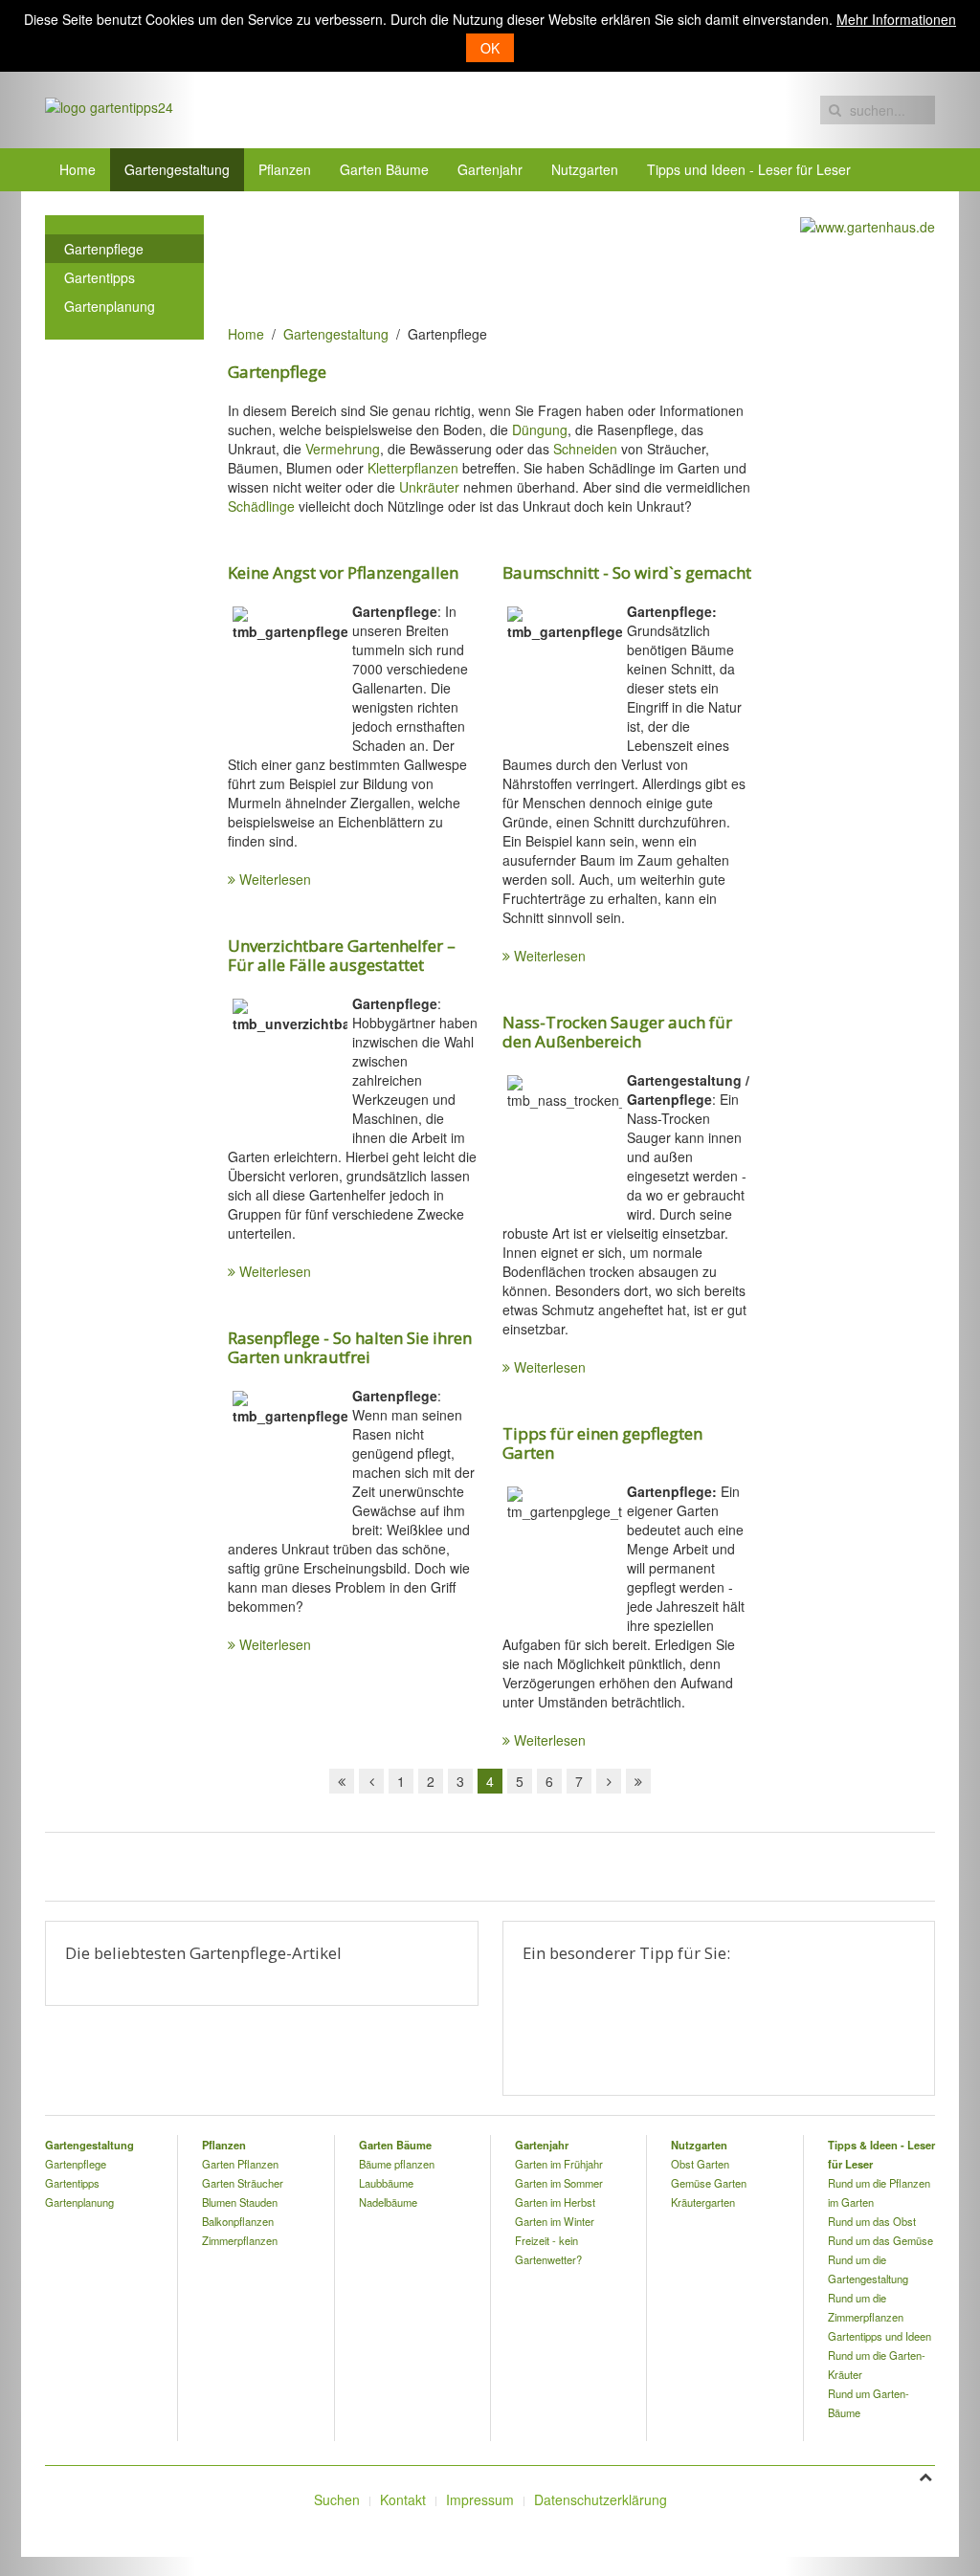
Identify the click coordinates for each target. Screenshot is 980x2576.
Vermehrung (343, 449)
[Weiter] (609, 1781)
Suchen (337, 2499)
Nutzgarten (585, 169)
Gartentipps (100, 277)
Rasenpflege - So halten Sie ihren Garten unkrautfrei (350, 1347)
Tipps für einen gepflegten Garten (602, 1443)
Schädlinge (261, 506)
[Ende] (638, 1781)
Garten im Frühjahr (559, 2164)
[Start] (342, 1781)
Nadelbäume (388, 2202)
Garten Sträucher (243, 2183)
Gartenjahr (490, 169)
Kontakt (403, 2499)
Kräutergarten (703, 2202)
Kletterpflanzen (413, 468)
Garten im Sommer (559, 2183)
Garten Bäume (384, 169)
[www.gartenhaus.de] (868, 225)
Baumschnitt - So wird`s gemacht (627, 572)
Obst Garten (700, 2164)
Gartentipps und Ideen (880, 2336)
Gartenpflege (104, 249)
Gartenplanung (110, 306)
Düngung (540, 429)
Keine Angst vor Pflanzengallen (343, 572)
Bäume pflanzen (397, 2164)
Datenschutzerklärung (601, 2499)
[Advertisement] (576, 258)
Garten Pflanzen (240, 2164)
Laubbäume (386, 2183)
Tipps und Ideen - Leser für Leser (749, 169)
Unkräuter (429, 487)
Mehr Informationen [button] (896, 19)
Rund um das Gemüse (880, 2240)
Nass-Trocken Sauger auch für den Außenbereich (617, 1032)
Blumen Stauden (240, 2202)
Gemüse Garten (709, 2183)
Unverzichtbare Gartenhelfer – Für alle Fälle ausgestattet (342, 955)
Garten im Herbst (555, 2202)
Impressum (480, 2499)
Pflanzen (285, 169)
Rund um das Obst (872, 2221)
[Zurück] (371, 1781)
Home (78, 169)
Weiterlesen (275, 879)
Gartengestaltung (177, 169)
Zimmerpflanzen (240, 2240)
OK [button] (490, 48)
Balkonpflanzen (238, 2221)
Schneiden (585, 449)
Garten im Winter (555, 2221)
